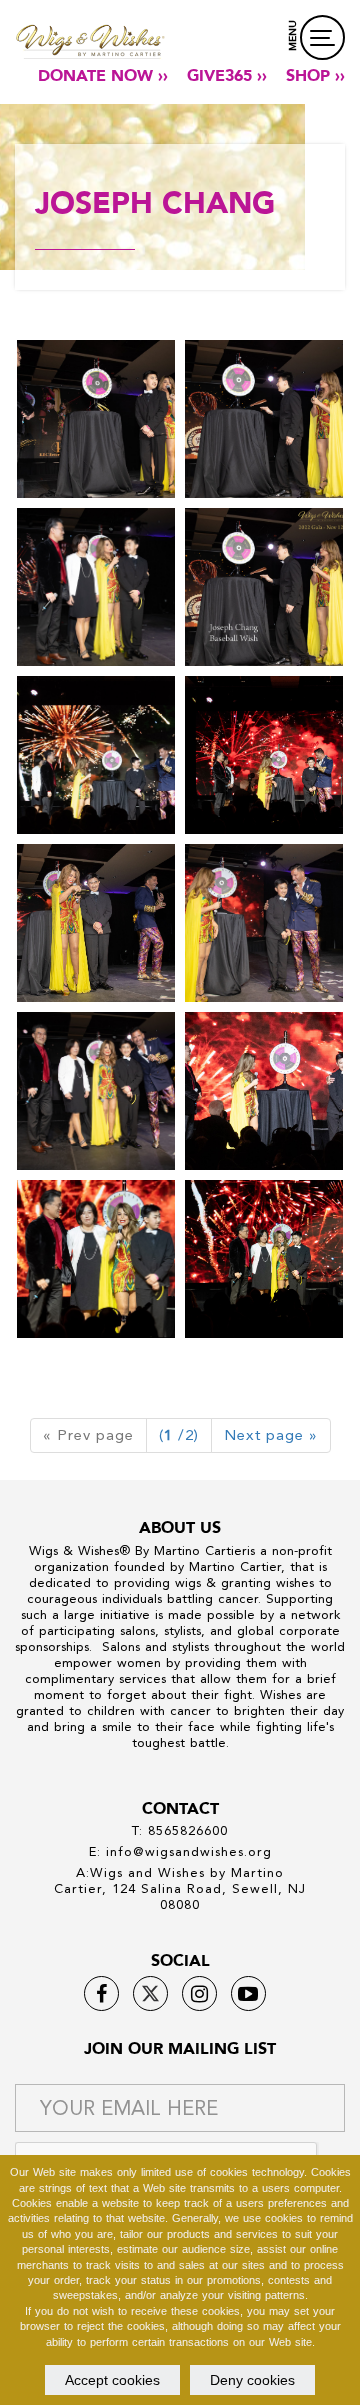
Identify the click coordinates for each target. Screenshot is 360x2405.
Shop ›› (315, 76)
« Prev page (88, 1435)
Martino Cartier (200, 1550)
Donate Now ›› (103, 76)
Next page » (271, 1435)
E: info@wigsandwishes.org (180, 1851)
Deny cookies (252, 2380)
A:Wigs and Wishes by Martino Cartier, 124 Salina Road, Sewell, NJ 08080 (180, 1888)
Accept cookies (112, 2380)
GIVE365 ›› (227, 76)
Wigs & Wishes (74, 1550)
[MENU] (322, 37)
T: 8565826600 (180, 1830)
